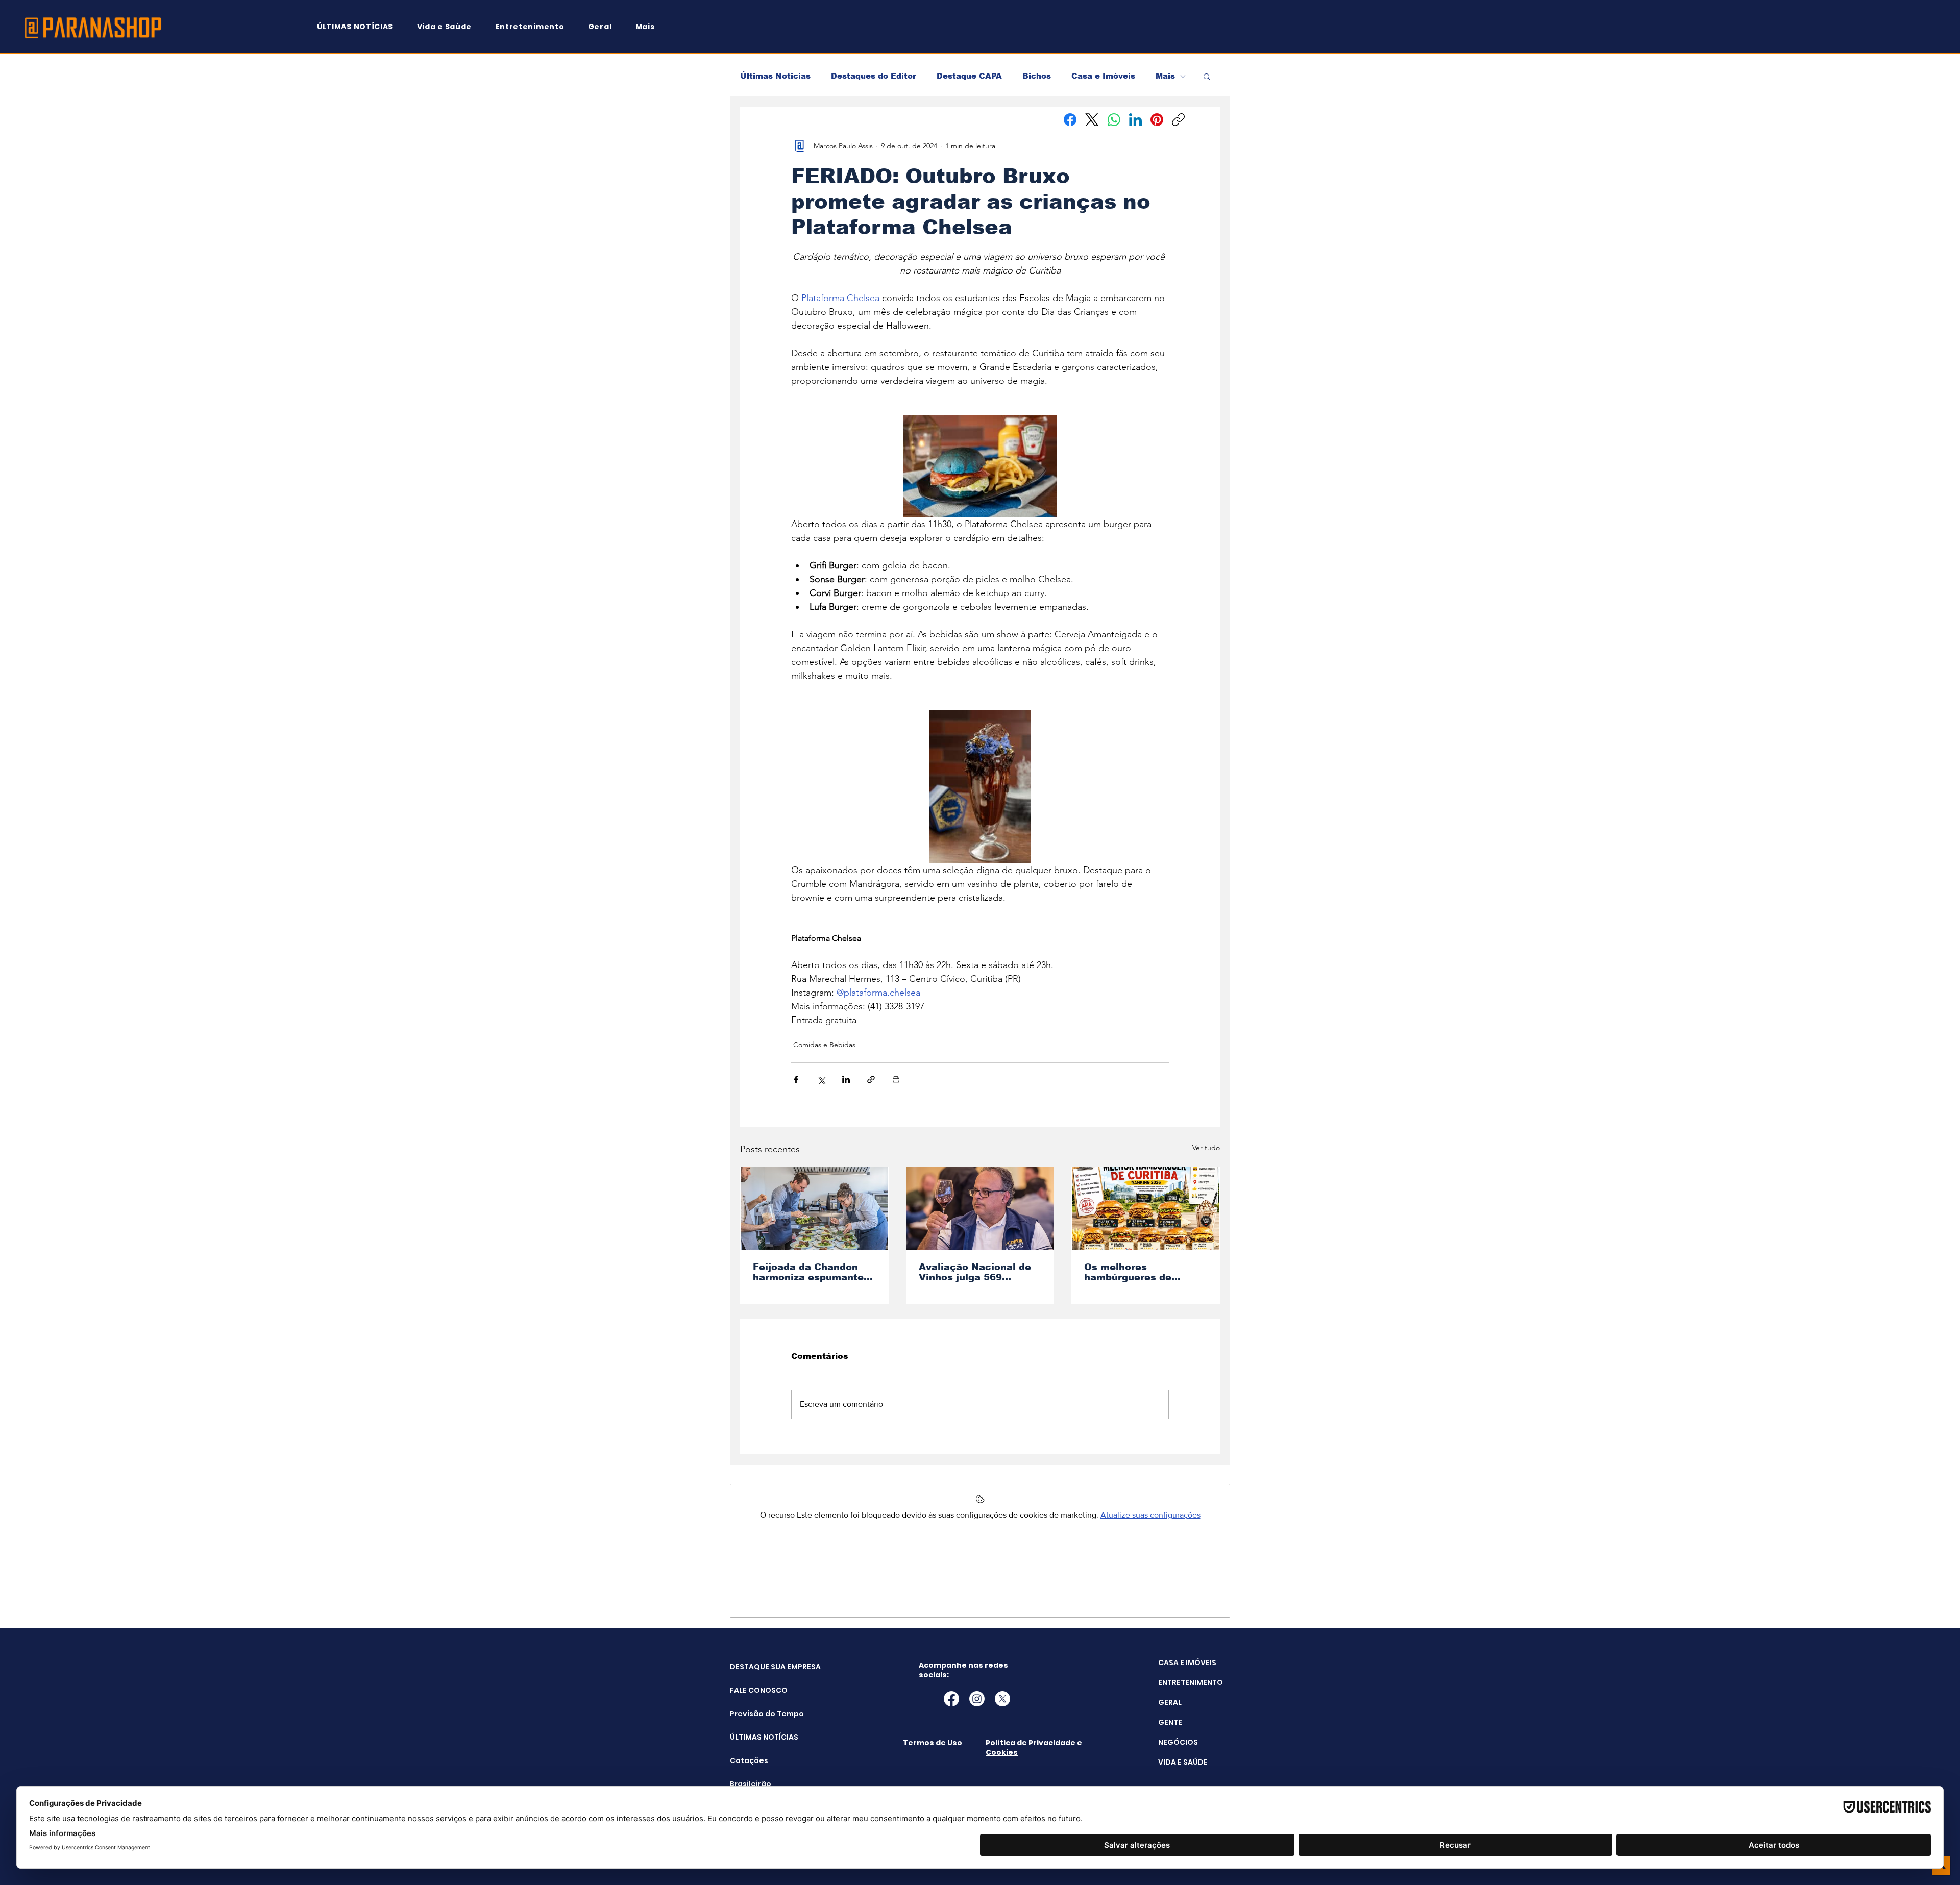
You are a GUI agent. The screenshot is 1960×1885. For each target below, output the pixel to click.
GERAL (1170, 1702)
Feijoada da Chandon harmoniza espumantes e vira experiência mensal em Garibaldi (811, 1272)
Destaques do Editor (874, 76)
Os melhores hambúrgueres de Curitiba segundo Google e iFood (1128, 1272)
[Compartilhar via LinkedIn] (846, 1080)
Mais (1165, 76)
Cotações (749, 1760)
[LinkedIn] (1135, 120)
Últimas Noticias (775, 76)
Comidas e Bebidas (824, 1045)
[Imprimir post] (896, 1080)
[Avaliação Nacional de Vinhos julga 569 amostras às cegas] (980, 1208)
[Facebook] (1070, 120)
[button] (650, 27)
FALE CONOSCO (756, 1690)
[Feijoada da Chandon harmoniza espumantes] (814, 1208)
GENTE (1170, 1722)
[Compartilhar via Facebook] (796, 1080)
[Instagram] (977, 1699)
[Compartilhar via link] (871, 1080)
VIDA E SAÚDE (1183, 1762)
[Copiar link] (1178, 120)
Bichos (1037, 76)
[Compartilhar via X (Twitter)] (821, 1080)
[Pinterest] (1157, 120)
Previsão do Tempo (756, 1714)
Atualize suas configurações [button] (1150, 1515)
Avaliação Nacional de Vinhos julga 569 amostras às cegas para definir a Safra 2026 (979, 1272)
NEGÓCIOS (1178, 1742)
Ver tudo (1206, 1148)
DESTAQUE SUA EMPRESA (756, 1667)
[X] (1002, 1699)
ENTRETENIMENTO (1191, 1682)
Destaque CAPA (969, 76)
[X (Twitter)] (1092, 120)
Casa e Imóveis (1103, 76)
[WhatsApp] (1114, 120)
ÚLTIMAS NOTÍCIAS (756, 1737)
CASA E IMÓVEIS (1187, 1663)
